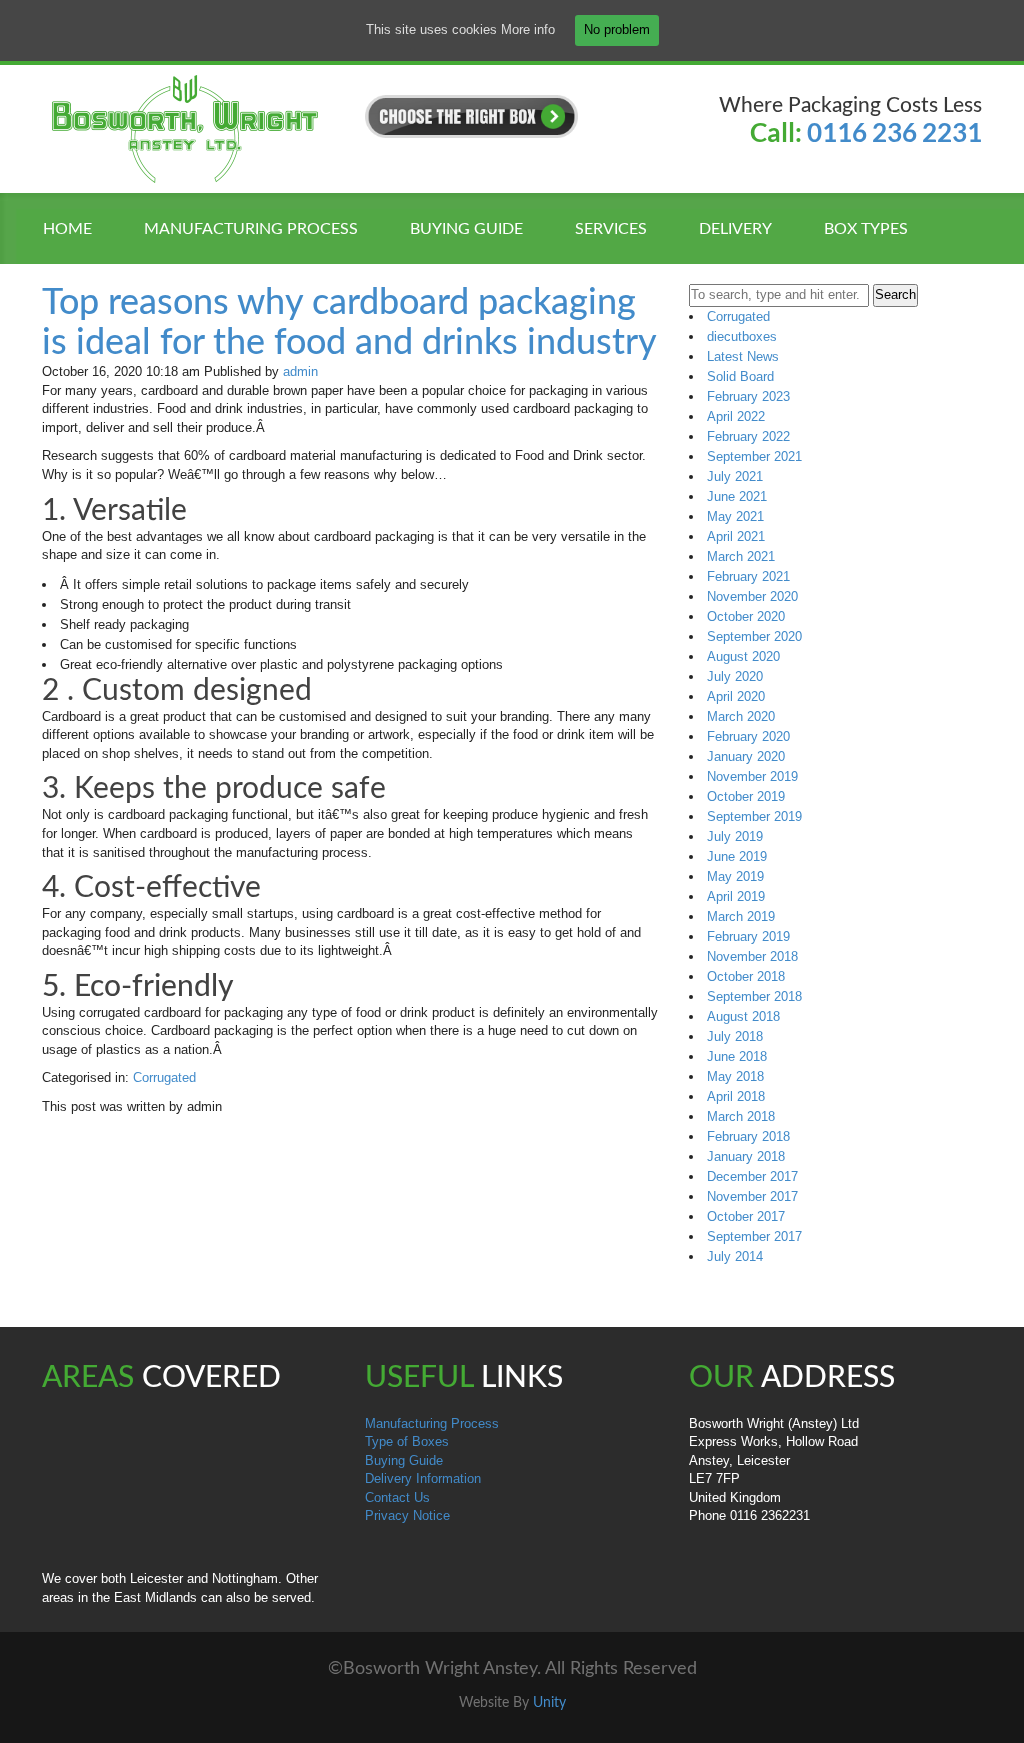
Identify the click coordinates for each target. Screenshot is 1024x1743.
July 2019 (735, 836)
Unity (549, 1703)
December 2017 (752, 1176)
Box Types (866, 229)
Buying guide (466, 229)
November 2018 (752, 956)
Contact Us (397, 1497)
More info (528, 29)
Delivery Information (423, 1478)
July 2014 (735, 1256)
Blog (89, 276)
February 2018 (748, 1136)
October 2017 (746, 1216)
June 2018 (737, 1056)
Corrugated (164, 1077)
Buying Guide (404, 1460)
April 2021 (736, 536)
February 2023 (748, 396)
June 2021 (737, 496)
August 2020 (743, 656)
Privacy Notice (407, 1515)
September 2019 (754, 816)
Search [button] (895, 294)
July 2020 (735, 676)
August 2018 (743, 1016)
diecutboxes (742, 336)
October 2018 (746, 976)
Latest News (743, 356)
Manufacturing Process (251, 229)
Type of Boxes (407, 1441)
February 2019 (748, 936)
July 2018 (735, 1036)
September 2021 (754, 456)
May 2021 (735, 516)
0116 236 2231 (894, 132)
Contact (199, 276)
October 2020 (746, 616)
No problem (617, 29)
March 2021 (741, 556)
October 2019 (746, 796)
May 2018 (735, 1076)
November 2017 (752, 1196)
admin (300, 371)
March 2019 (741, 916)
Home (67, 229)
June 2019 (737, 856)
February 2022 (748, 436)
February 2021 (748, 576)
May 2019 (735, 876)
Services (611, 229)
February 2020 (748, 736)
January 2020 (746, 756)
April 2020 (736, 696)
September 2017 (754, 1236)
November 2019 (752, 776)
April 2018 (736, 1096)
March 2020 (741, 716)
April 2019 (736, 896)
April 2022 (736, 416)
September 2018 (754, 996)
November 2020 (752, 596)
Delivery (735, 229)
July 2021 (735, 476)
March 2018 (741, 1116)
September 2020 (754, 636)
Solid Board (740, 376)
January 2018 (746, 1156)
